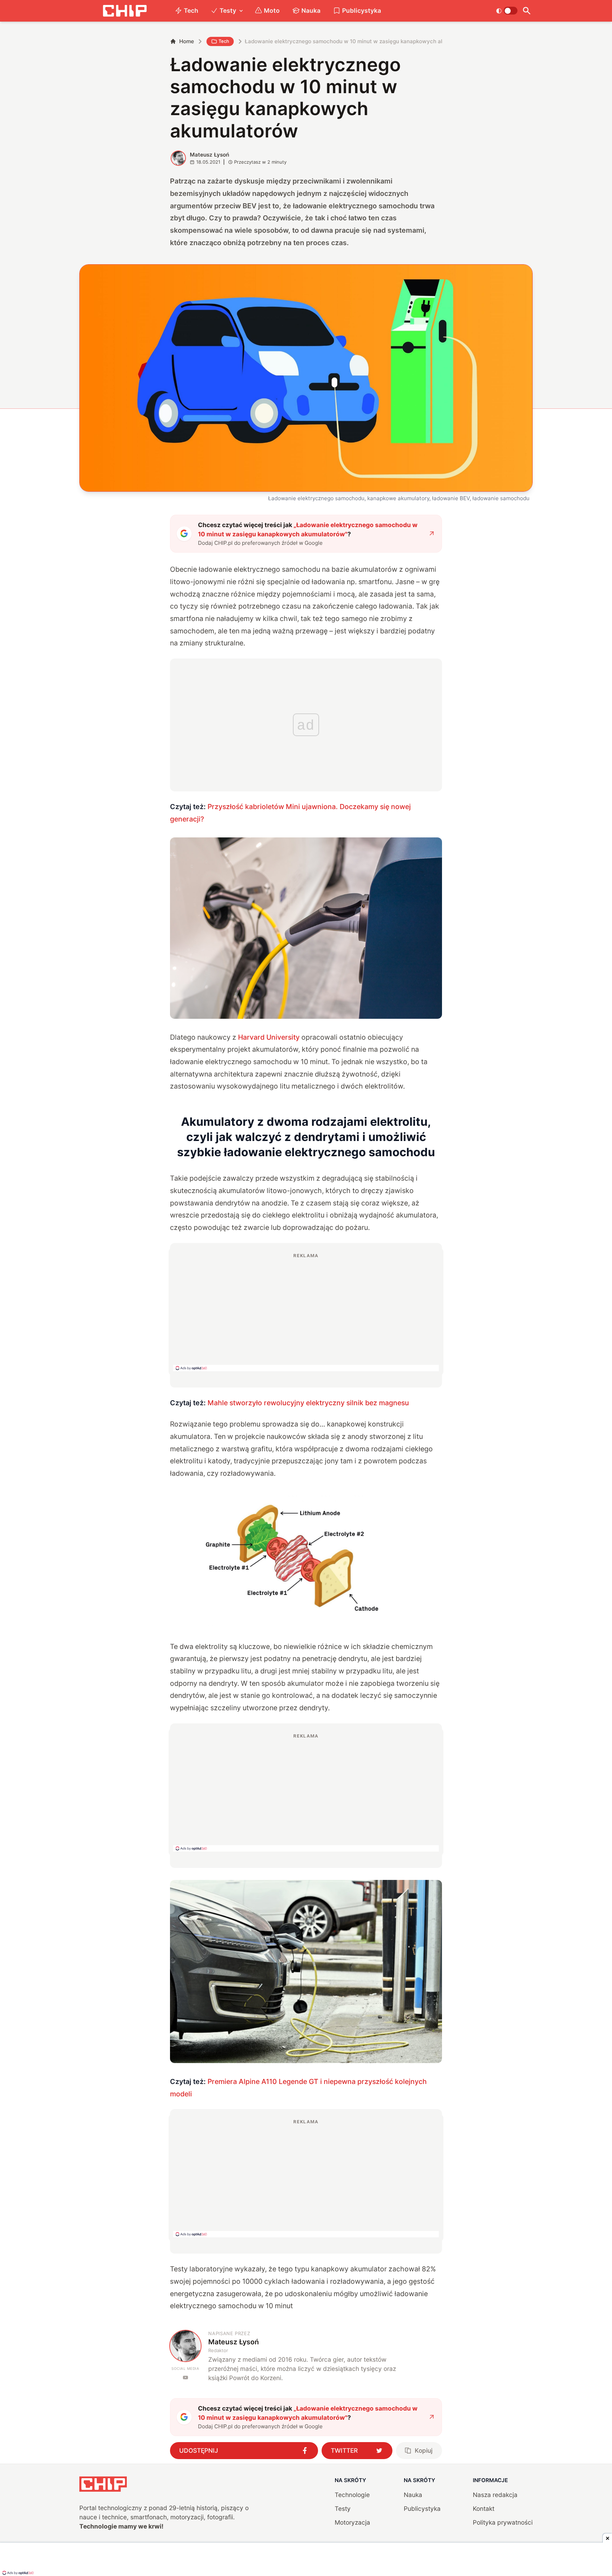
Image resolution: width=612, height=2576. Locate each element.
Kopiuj (424, 2450)
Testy (228, 10)
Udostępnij (199, 2450)
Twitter (344, 2450)
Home (187, 41)
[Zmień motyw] (507, 11)
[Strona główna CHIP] (125, 11)
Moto (272, 10)
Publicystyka (362, 10)
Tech (191, 10)
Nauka (311, 10)
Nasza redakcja (495, 2495)
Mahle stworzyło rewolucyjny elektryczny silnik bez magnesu (308, 1403)
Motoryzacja (352, 2522)
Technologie (352, 2495)
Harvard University (269, 1037)
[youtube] (185, 2377)
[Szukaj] (526, 11)
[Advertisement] (306, 1312)
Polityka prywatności (503, 2522)
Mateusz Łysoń (209, 155)
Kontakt (484, 2509)
